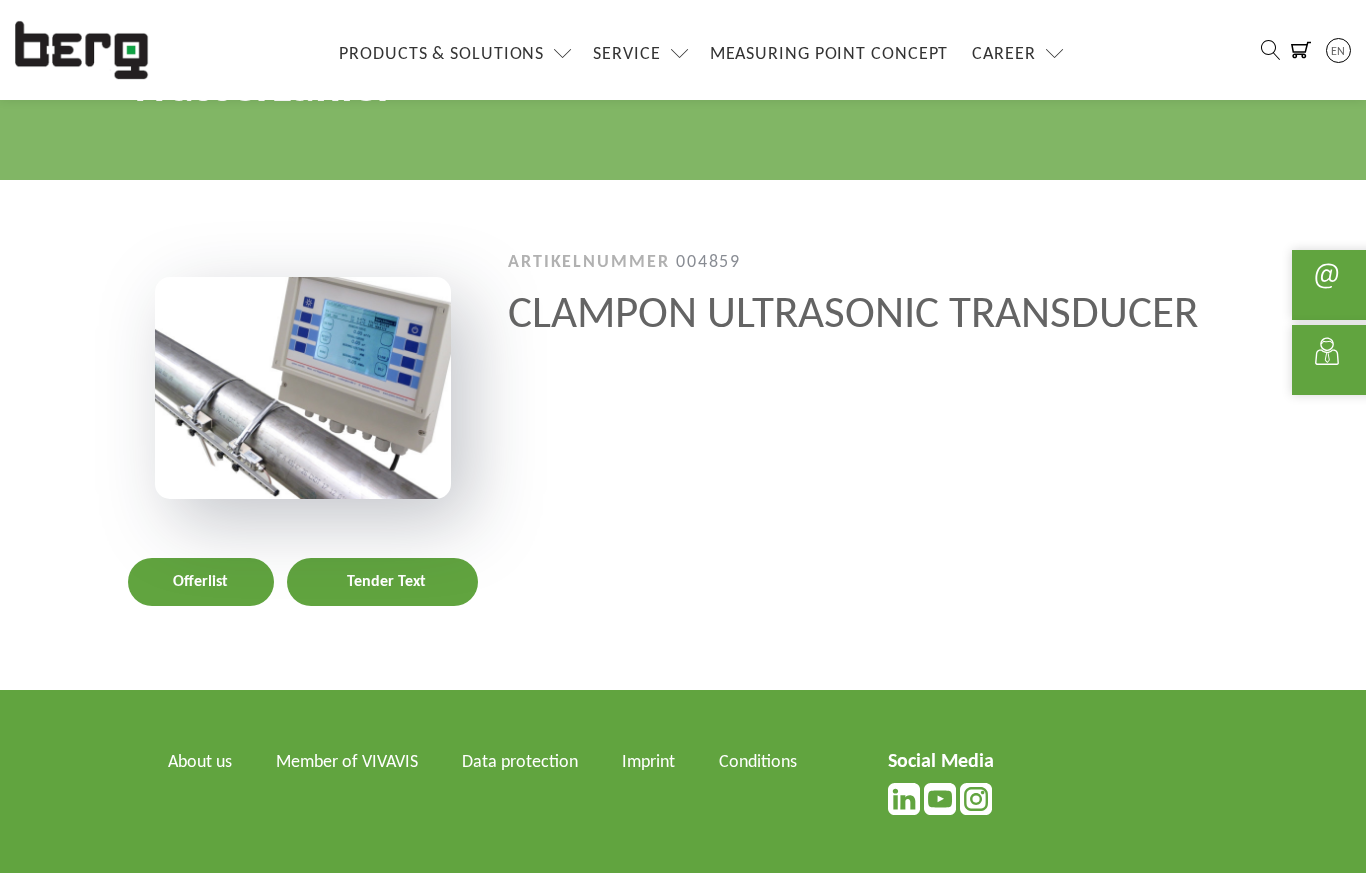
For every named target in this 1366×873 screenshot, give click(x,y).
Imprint (648, 762)
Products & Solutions (441, 54)
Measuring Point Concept (829, 54)
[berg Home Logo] (82, 49)
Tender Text (386, 581)
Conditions (758, 762)
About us (200, 762)
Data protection (520, 762)
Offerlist (200, 581)
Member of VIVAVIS (347, 762)
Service (626, 54)
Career (1003, 54)
